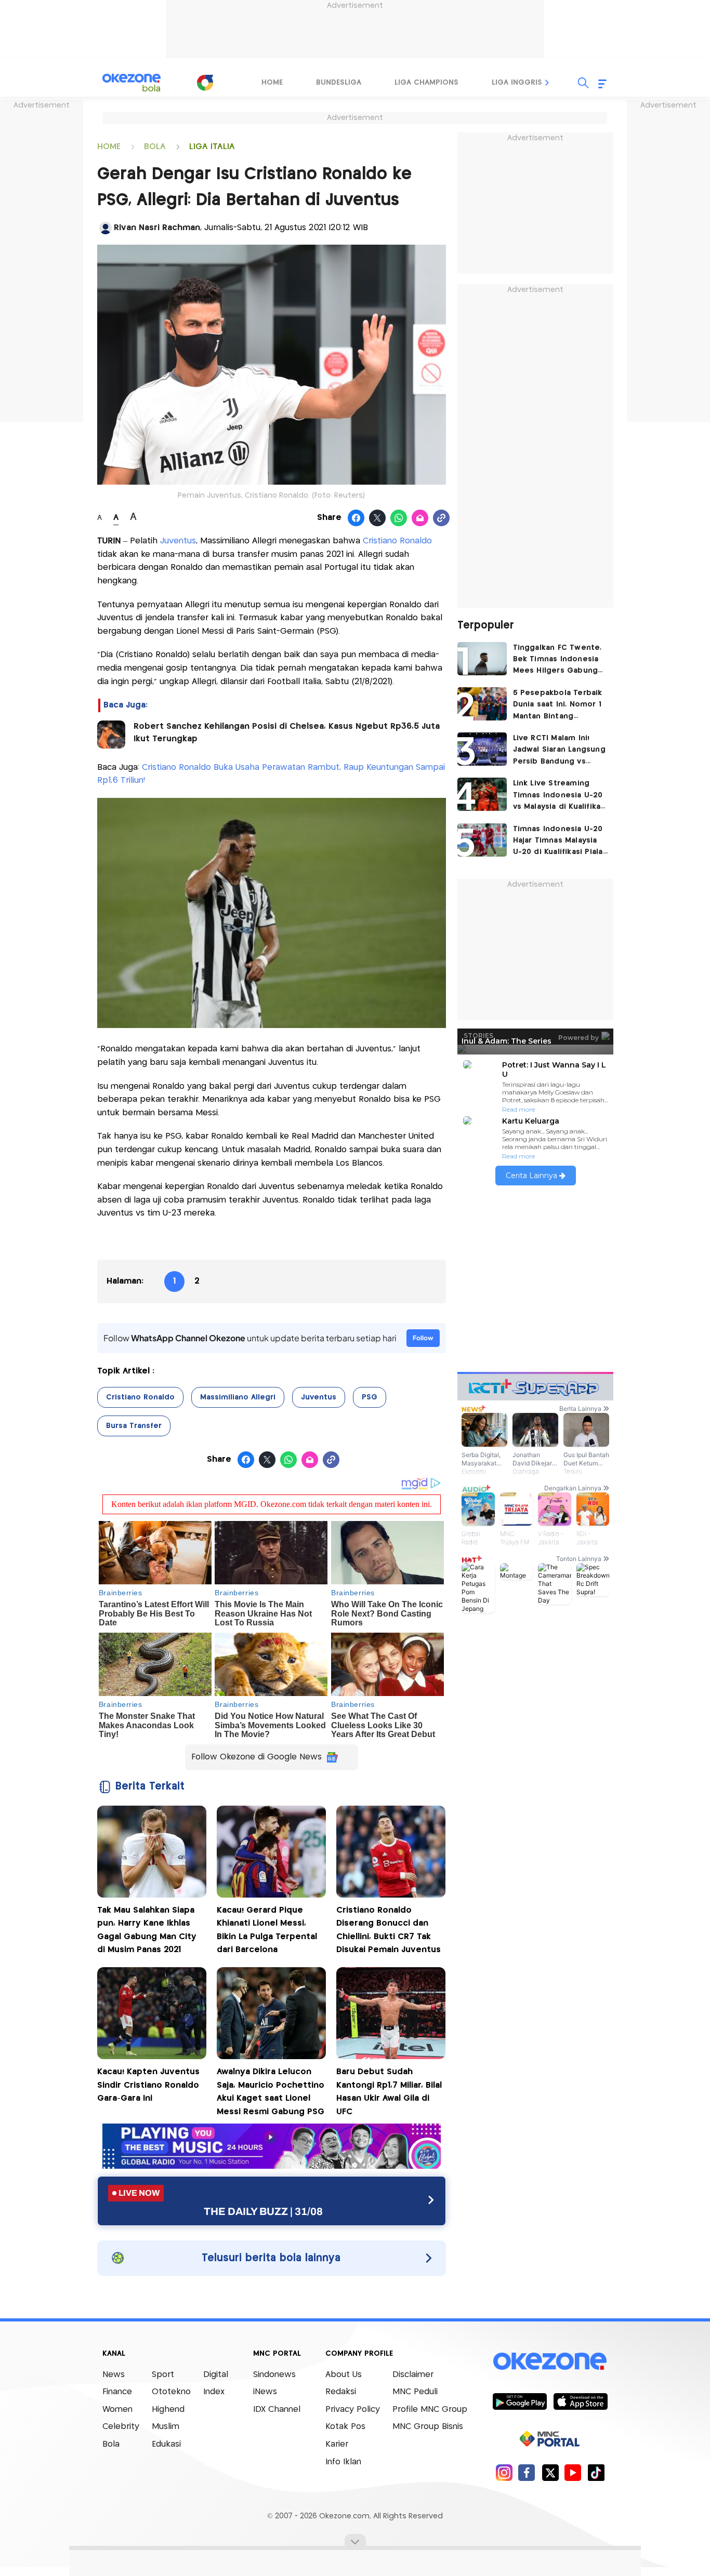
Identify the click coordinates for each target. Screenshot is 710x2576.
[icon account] (106, 228)
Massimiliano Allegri (238, 1397)
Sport (163, 2375)
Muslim (166, 2427)
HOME (109, 147)
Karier (337, 2444)
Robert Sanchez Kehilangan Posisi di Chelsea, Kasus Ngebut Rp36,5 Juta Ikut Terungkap (287, 733)
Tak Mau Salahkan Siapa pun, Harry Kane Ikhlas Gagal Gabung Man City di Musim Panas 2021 (147, 1930)
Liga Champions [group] (426, 83)
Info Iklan (343, 2462)
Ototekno (171, 2392)
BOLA (155, 147)
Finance (117, 2392)
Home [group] (272, 83)
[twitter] (550, 2472)
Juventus (178, 541)
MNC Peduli (415, 2392)
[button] (547, 83)
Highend (168, 2410)
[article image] (482, 659)
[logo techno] (132, 83)
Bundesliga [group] (339, 83)
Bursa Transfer (134, 1426)
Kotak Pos (345, 2427)
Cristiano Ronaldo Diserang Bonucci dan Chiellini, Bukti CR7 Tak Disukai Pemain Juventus (389, 1930)
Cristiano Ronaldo (397, 541)
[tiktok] (596, 2472)
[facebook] (527, 2472)
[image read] (111, 735)
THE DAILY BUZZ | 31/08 (263, 2211)
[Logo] (205, 83)
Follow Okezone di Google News (257, 1757)
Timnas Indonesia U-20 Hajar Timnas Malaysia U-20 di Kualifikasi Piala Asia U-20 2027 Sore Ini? (560, 842)
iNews (265, 2392)
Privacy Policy (353, 2410)
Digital (216, 2375)
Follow (423, 1338)
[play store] (520, 2401)
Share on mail (420, 518)
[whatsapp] (399, 518)
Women (117, 2410)
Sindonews (274, 2375)
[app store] (580, 2401)
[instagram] (504, 2472)
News (114, 2375)
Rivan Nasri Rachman (157, 228)
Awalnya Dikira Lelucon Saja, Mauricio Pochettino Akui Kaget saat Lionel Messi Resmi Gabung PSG (271, 2092)
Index (214, 2392)
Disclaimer (413, 2375)
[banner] (272, 2166)
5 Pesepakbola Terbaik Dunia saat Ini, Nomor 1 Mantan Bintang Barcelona (558, 706)
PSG (370, 1397)
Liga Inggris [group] (517, 83)
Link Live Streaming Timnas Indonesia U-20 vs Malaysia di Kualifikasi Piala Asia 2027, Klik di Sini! (560, 796)
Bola (111, 2444)
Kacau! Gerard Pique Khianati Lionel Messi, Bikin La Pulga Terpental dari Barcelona (267, 1930)
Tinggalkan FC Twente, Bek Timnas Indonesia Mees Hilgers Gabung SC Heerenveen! (557, 660)
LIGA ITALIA (212, 147)
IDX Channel (277, 2410)
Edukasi (166, 2444)
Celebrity (121, 2427)
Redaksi (341, 2392)
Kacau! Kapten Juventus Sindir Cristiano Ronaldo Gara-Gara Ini (148, 2085)
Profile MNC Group (430, 2410)
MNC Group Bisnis (428, 2427)
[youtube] (573, 2472)
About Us (344, 2375)
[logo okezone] (550, 2361)
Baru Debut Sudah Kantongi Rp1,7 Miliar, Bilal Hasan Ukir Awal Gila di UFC (389, 2092)
